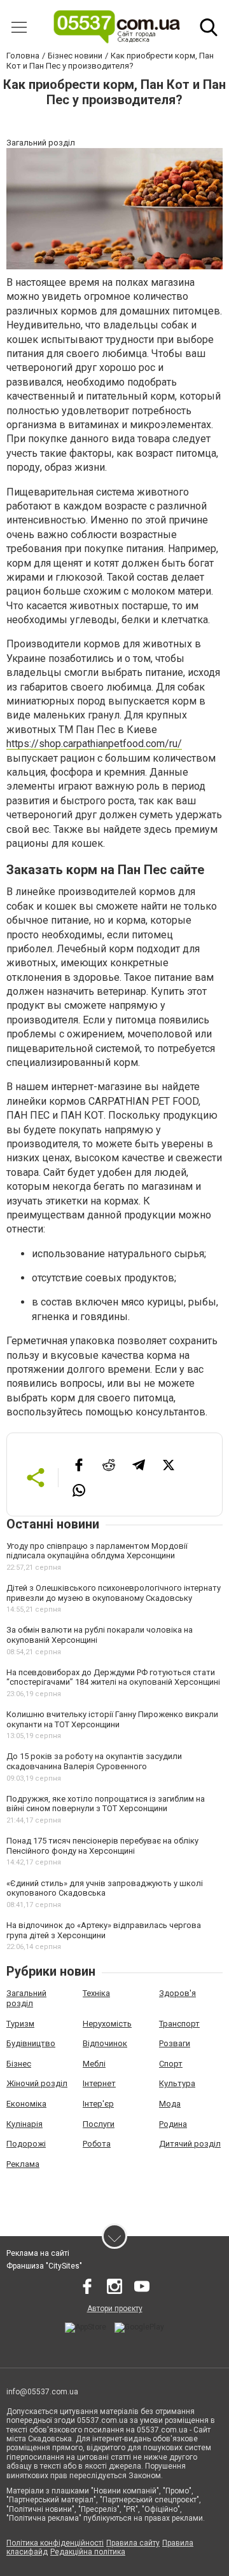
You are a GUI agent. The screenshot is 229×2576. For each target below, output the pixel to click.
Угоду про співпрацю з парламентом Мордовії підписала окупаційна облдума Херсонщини (97, 1551)
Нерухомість (107, 2024)
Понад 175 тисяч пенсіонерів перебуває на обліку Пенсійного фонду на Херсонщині (102, 1846)
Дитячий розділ (190, 2144)
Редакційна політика (88, 2552)
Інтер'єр (98, 2104)
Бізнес (19, 2064)
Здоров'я (177, 1993)
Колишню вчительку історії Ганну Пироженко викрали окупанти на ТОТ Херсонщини (112, 1719)
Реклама (23, 2164)
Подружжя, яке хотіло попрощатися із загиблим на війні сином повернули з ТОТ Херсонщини (106, 1804)
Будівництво (31, 2043)
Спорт (171, 2064)
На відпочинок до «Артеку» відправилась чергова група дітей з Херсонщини (104, 1930)
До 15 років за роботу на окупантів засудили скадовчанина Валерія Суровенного (94, 1761)
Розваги (175, 2043)
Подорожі (26, 2144)
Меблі (94, 2064)
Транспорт (179, 2024)
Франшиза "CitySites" (44, 2266)
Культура (177, 2083)
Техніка (96, 1993)
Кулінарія (24, 2124)
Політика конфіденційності (55, 2543)
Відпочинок (105, 2043)
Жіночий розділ (37, 2083)
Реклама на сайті (38, 2253)
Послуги (99, 2124)
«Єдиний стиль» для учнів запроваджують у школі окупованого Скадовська (105, 1888)
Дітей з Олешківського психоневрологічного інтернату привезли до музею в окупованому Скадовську (114, 1593)
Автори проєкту (115, 2309)
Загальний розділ (26, 1998)
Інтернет (99, 2083)
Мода (170, 2104)
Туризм (20, 2024)
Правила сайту (133, 2543)
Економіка (26, 2104)
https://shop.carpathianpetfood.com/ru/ (94, 744)
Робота (97, 2144)
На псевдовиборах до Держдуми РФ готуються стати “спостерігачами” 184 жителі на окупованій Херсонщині (113, 1677)
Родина (173, 2124)
